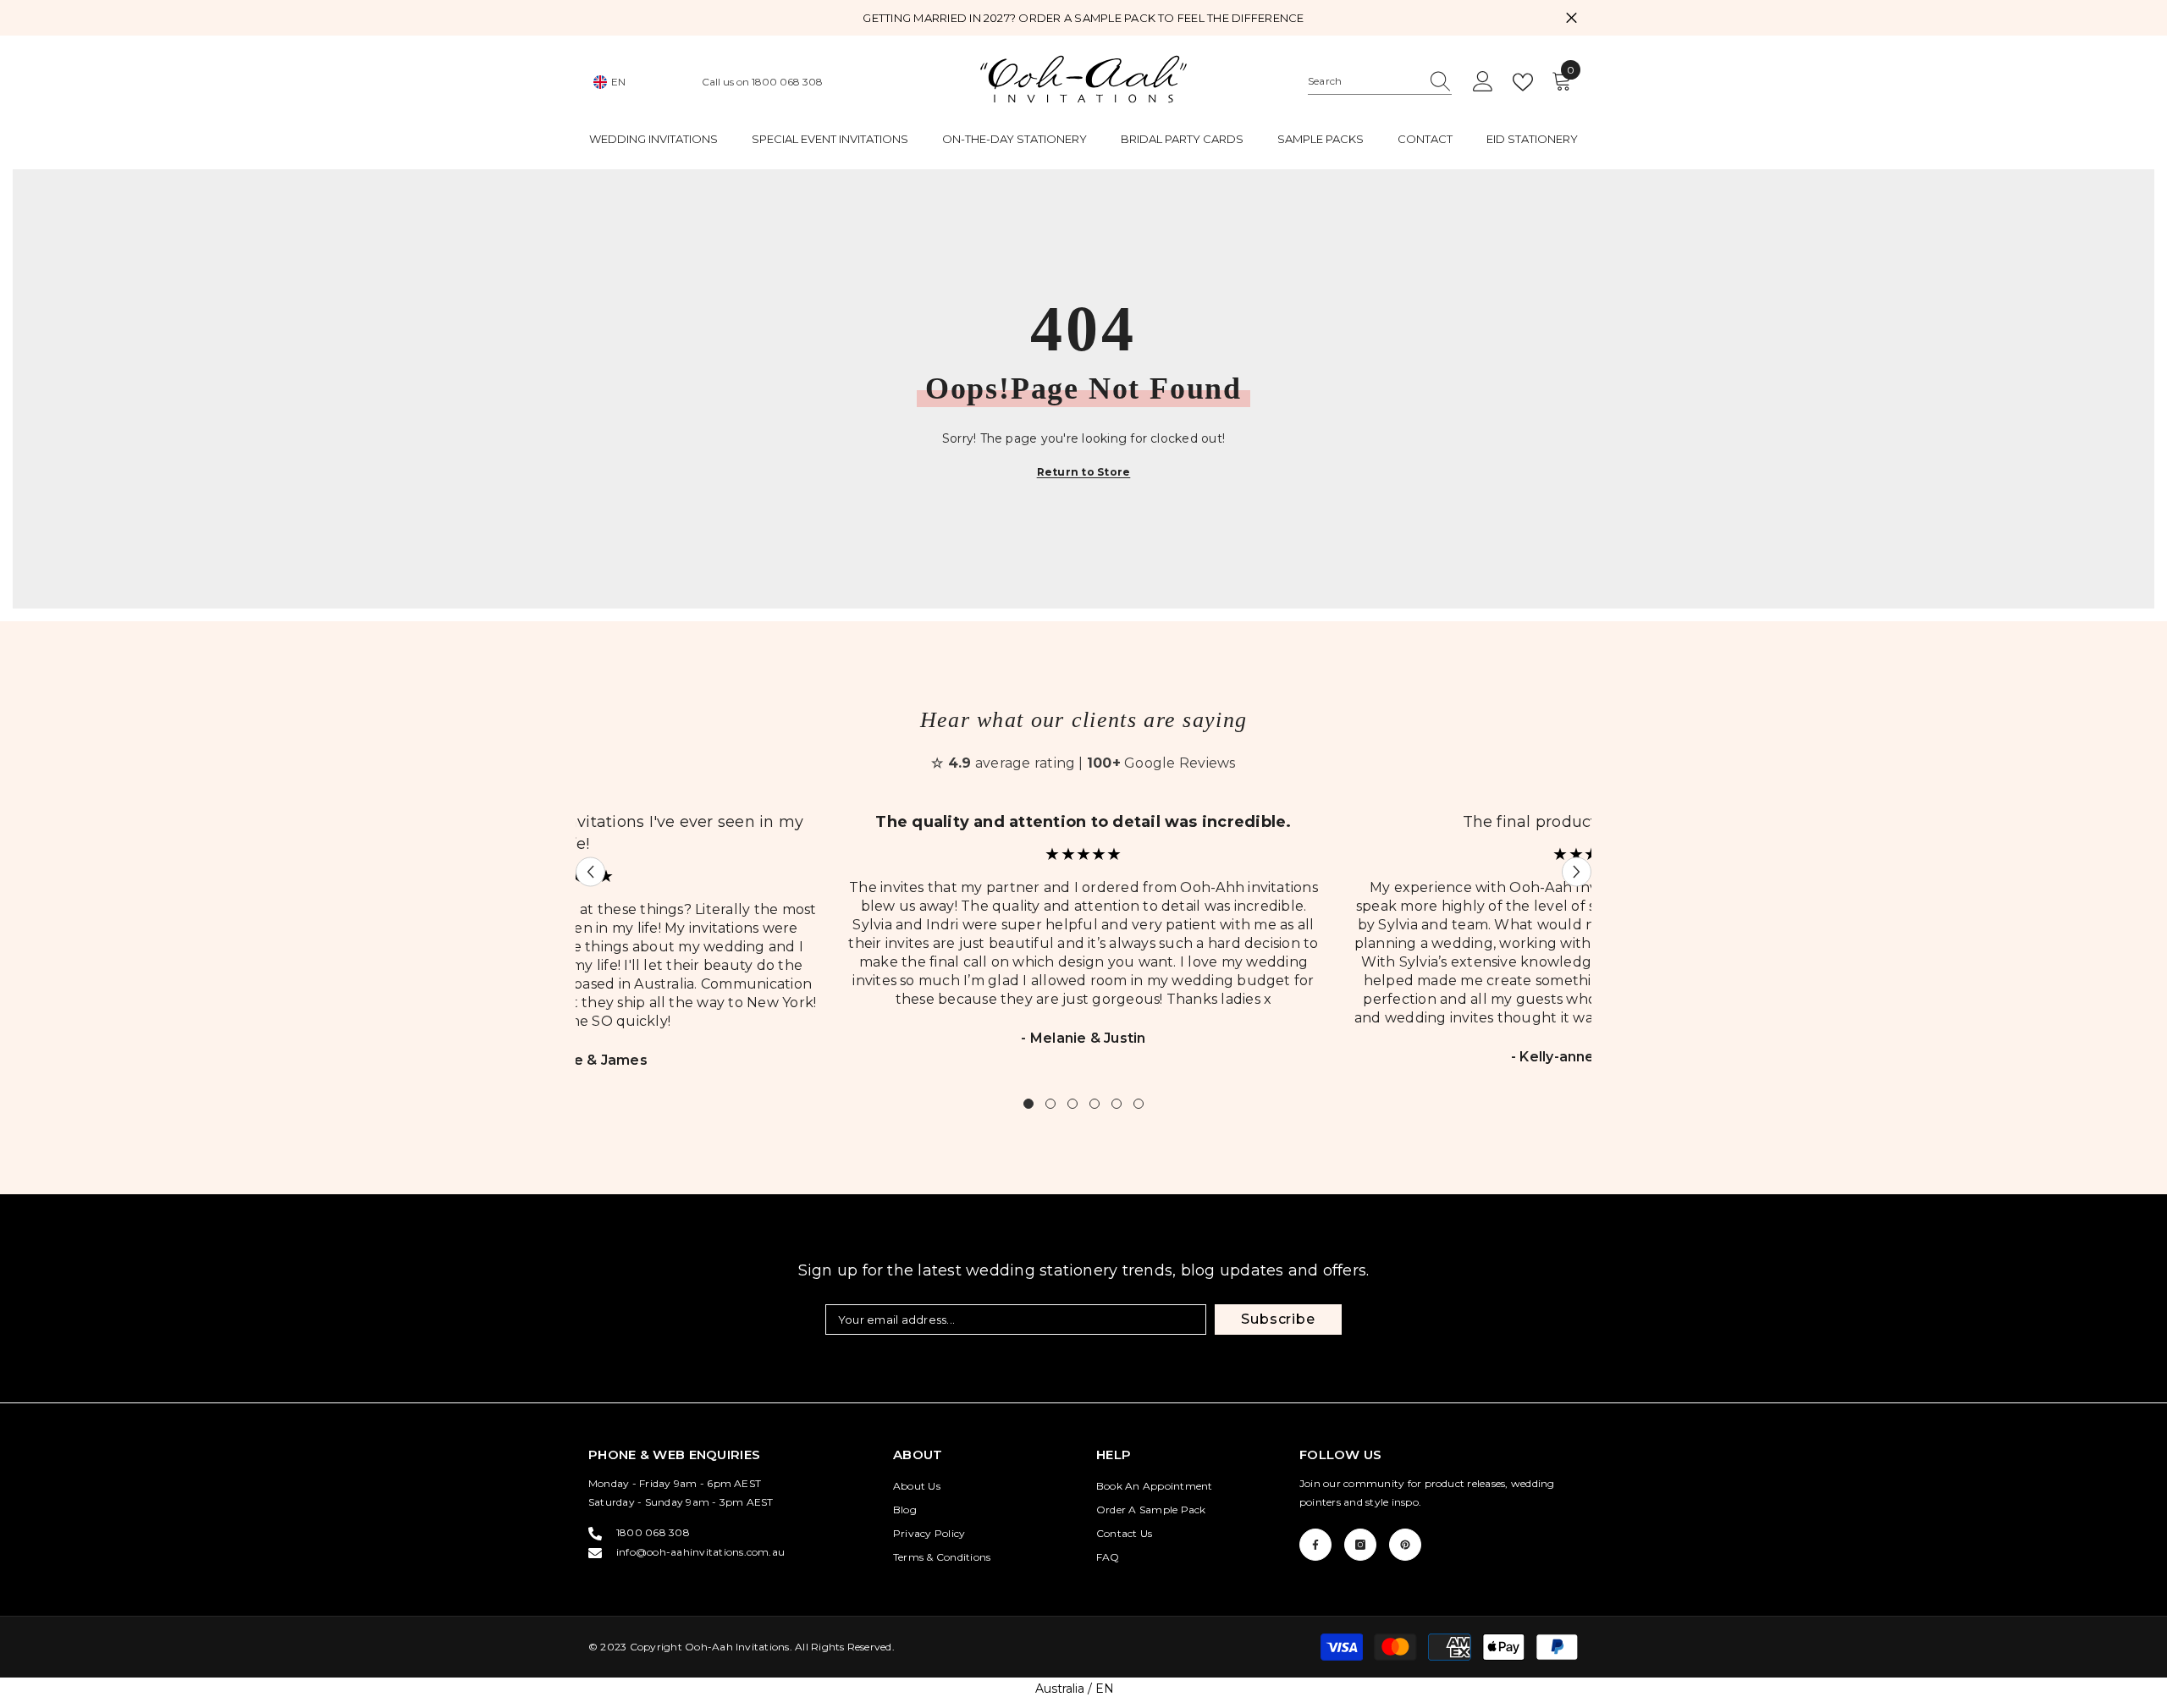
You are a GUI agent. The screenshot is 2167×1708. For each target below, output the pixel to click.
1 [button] (1028, 1104)
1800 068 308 (787, 82)
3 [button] (1072, 1104)
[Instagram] (1360, 1545)
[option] (1083, 940)
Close (1571, 18)
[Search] (1380, 82)
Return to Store (1084, 472)
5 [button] (1117, 1104)
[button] (590, 871)
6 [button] (1139, 1104)
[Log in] (1483, 82)
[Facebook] (1315, 1545)
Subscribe (1278, 1319)
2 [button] (1050, 1104)
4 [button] (1095, 1104)
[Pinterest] (1405, 1545)
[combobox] (1364, 81)
